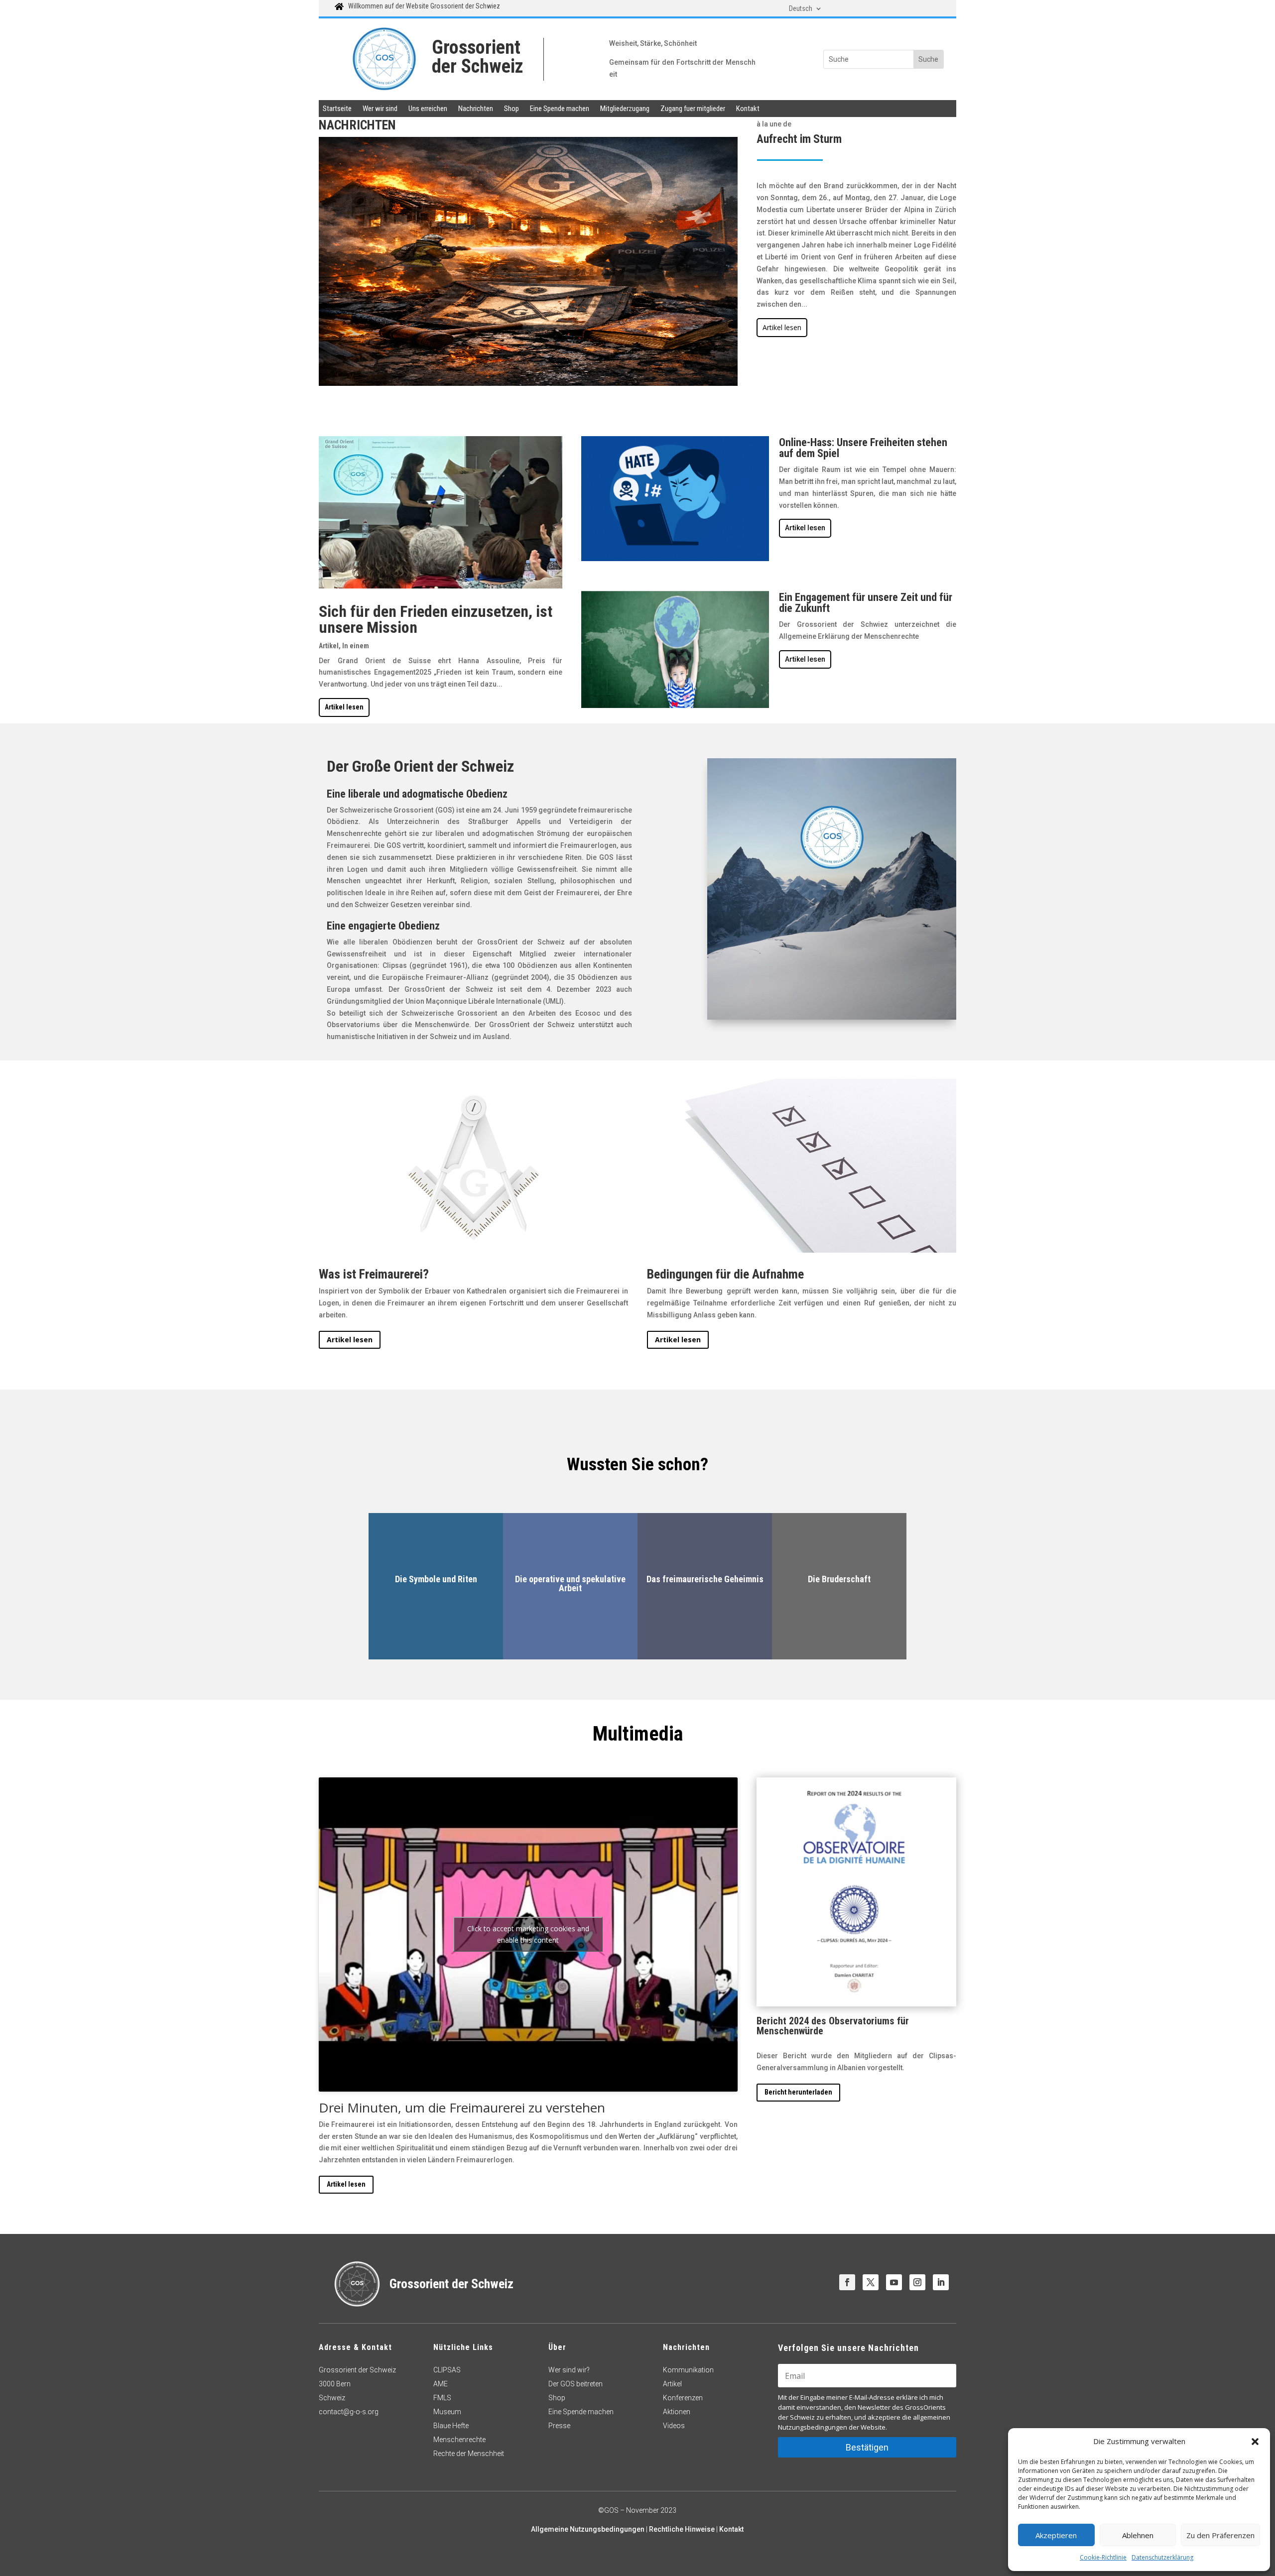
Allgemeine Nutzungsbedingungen (588, 2529)
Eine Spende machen (560, 109)
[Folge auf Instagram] (917, 2282)
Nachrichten (476, 109)
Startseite (337, 109)
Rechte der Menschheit (469, 2454)
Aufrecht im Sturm (799, 139)
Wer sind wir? (569, 2370)
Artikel (329, 646)
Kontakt (748, 109)
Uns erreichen (428, 109)
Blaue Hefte (451, 2426)
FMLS (442, 2398)
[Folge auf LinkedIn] (941, 2282)
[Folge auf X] (871, 2282)
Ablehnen (1138, 2535)
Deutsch (801, 9)
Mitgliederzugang (625, 109)
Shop (511, 109)
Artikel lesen (782, 327)
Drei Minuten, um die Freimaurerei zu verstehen (462, 2108)
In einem (356, 646)
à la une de (774, 124)
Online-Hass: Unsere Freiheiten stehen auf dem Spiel (863, 448)
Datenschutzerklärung (1162, 2557)
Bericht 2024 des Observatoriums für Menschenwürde (833, 2026)
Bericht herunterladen (798, 2092)
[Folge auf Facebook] (847, 2282)
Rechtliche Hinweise (682, 2529)
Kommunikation (688, 2370)
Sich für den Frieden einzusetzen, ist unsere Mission (436, 619)
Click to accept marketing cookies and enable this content (528, 1934)
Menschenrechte (459, 2440)
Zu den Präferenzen (1220, 2535)
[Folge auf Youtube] (894, 2282)
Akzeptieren (1056, 2535)
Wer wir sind (380, 109)
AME (441, 2384)
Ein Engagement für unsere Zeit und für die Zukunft (866, 603)
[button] (1255, 2442)
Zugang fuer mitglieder (693, 109)
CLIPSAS (447, 2370)
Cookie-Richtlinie (1103, 2557)
